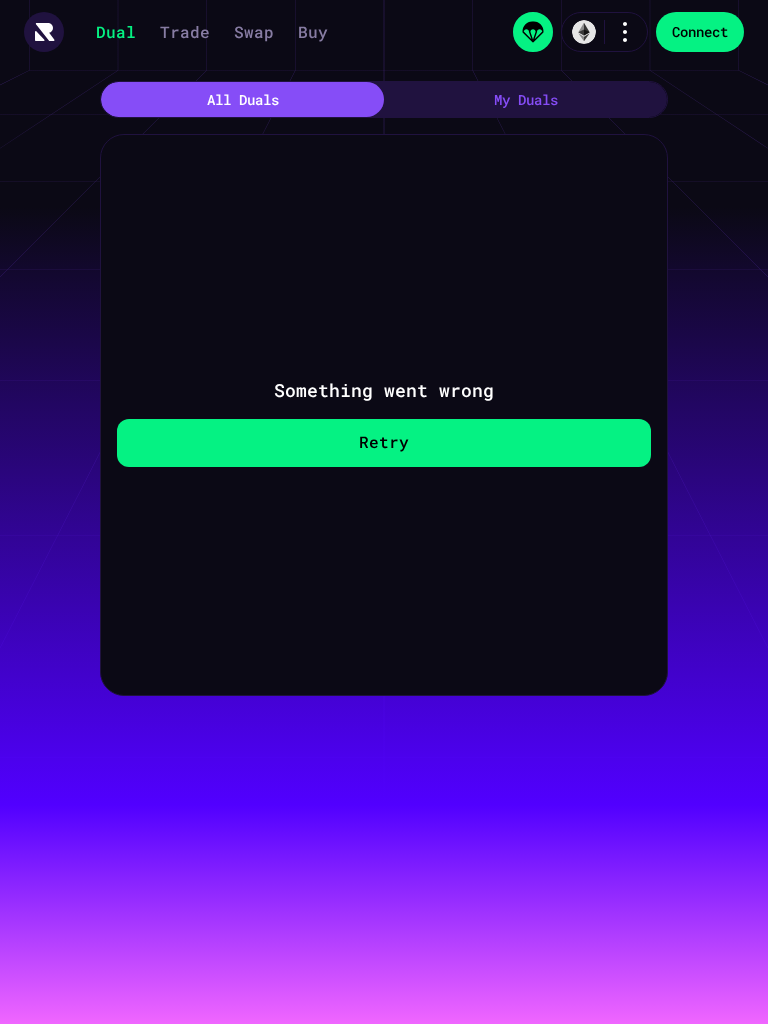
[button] (44, 32)
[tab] (242, 99)
